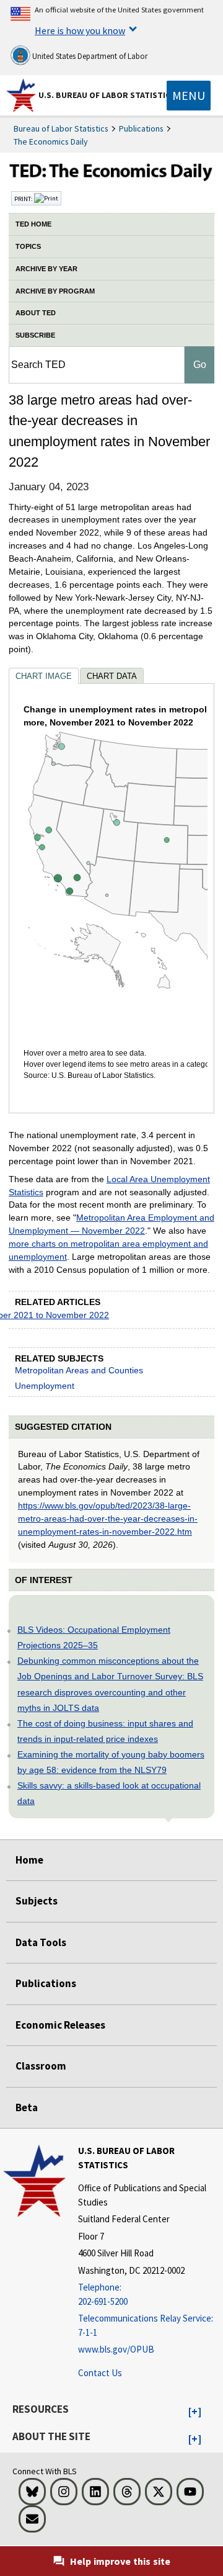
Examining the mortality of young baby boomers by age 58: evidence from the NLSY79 (111, 1762)
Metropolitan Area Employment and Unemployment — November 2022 (111, 1224)
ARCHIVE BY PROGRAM (55, 291)
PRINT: (24, 199)
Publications (141, 128)
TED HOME (33, 224)
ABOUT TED (36, 313)
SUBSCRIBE (35, 335)
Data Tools (41, 1942)
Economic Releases (60, 2025)
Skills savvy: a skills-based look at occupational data (109, 1793)
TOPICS (28, 246)
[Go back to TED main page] (111, 174)
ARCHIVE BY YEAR (46, 269)
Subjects (37, 1901)
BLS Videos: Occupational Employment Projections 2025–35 (94, 1637)
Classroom (41, 2066)
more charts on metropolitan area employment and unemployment (108, 1250)
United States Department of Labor (89, 56)
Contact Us (100, 2373)
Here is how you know (80, 30)
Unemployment (45, 1386)
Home (29, 1860)
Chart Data (112, 676)
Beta (27, 2107)
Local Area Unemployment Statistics (109, 1186)
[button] (195, 2412)
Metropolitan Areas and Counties (79, 1370)
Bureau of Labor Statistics (61, 128)
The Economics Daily (51, 141)
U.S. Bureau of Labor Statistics (107, 95)
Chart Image (44, 676)
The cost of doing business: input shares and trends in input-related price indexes (105, 1731)
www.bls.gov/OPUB (116, 2349)
